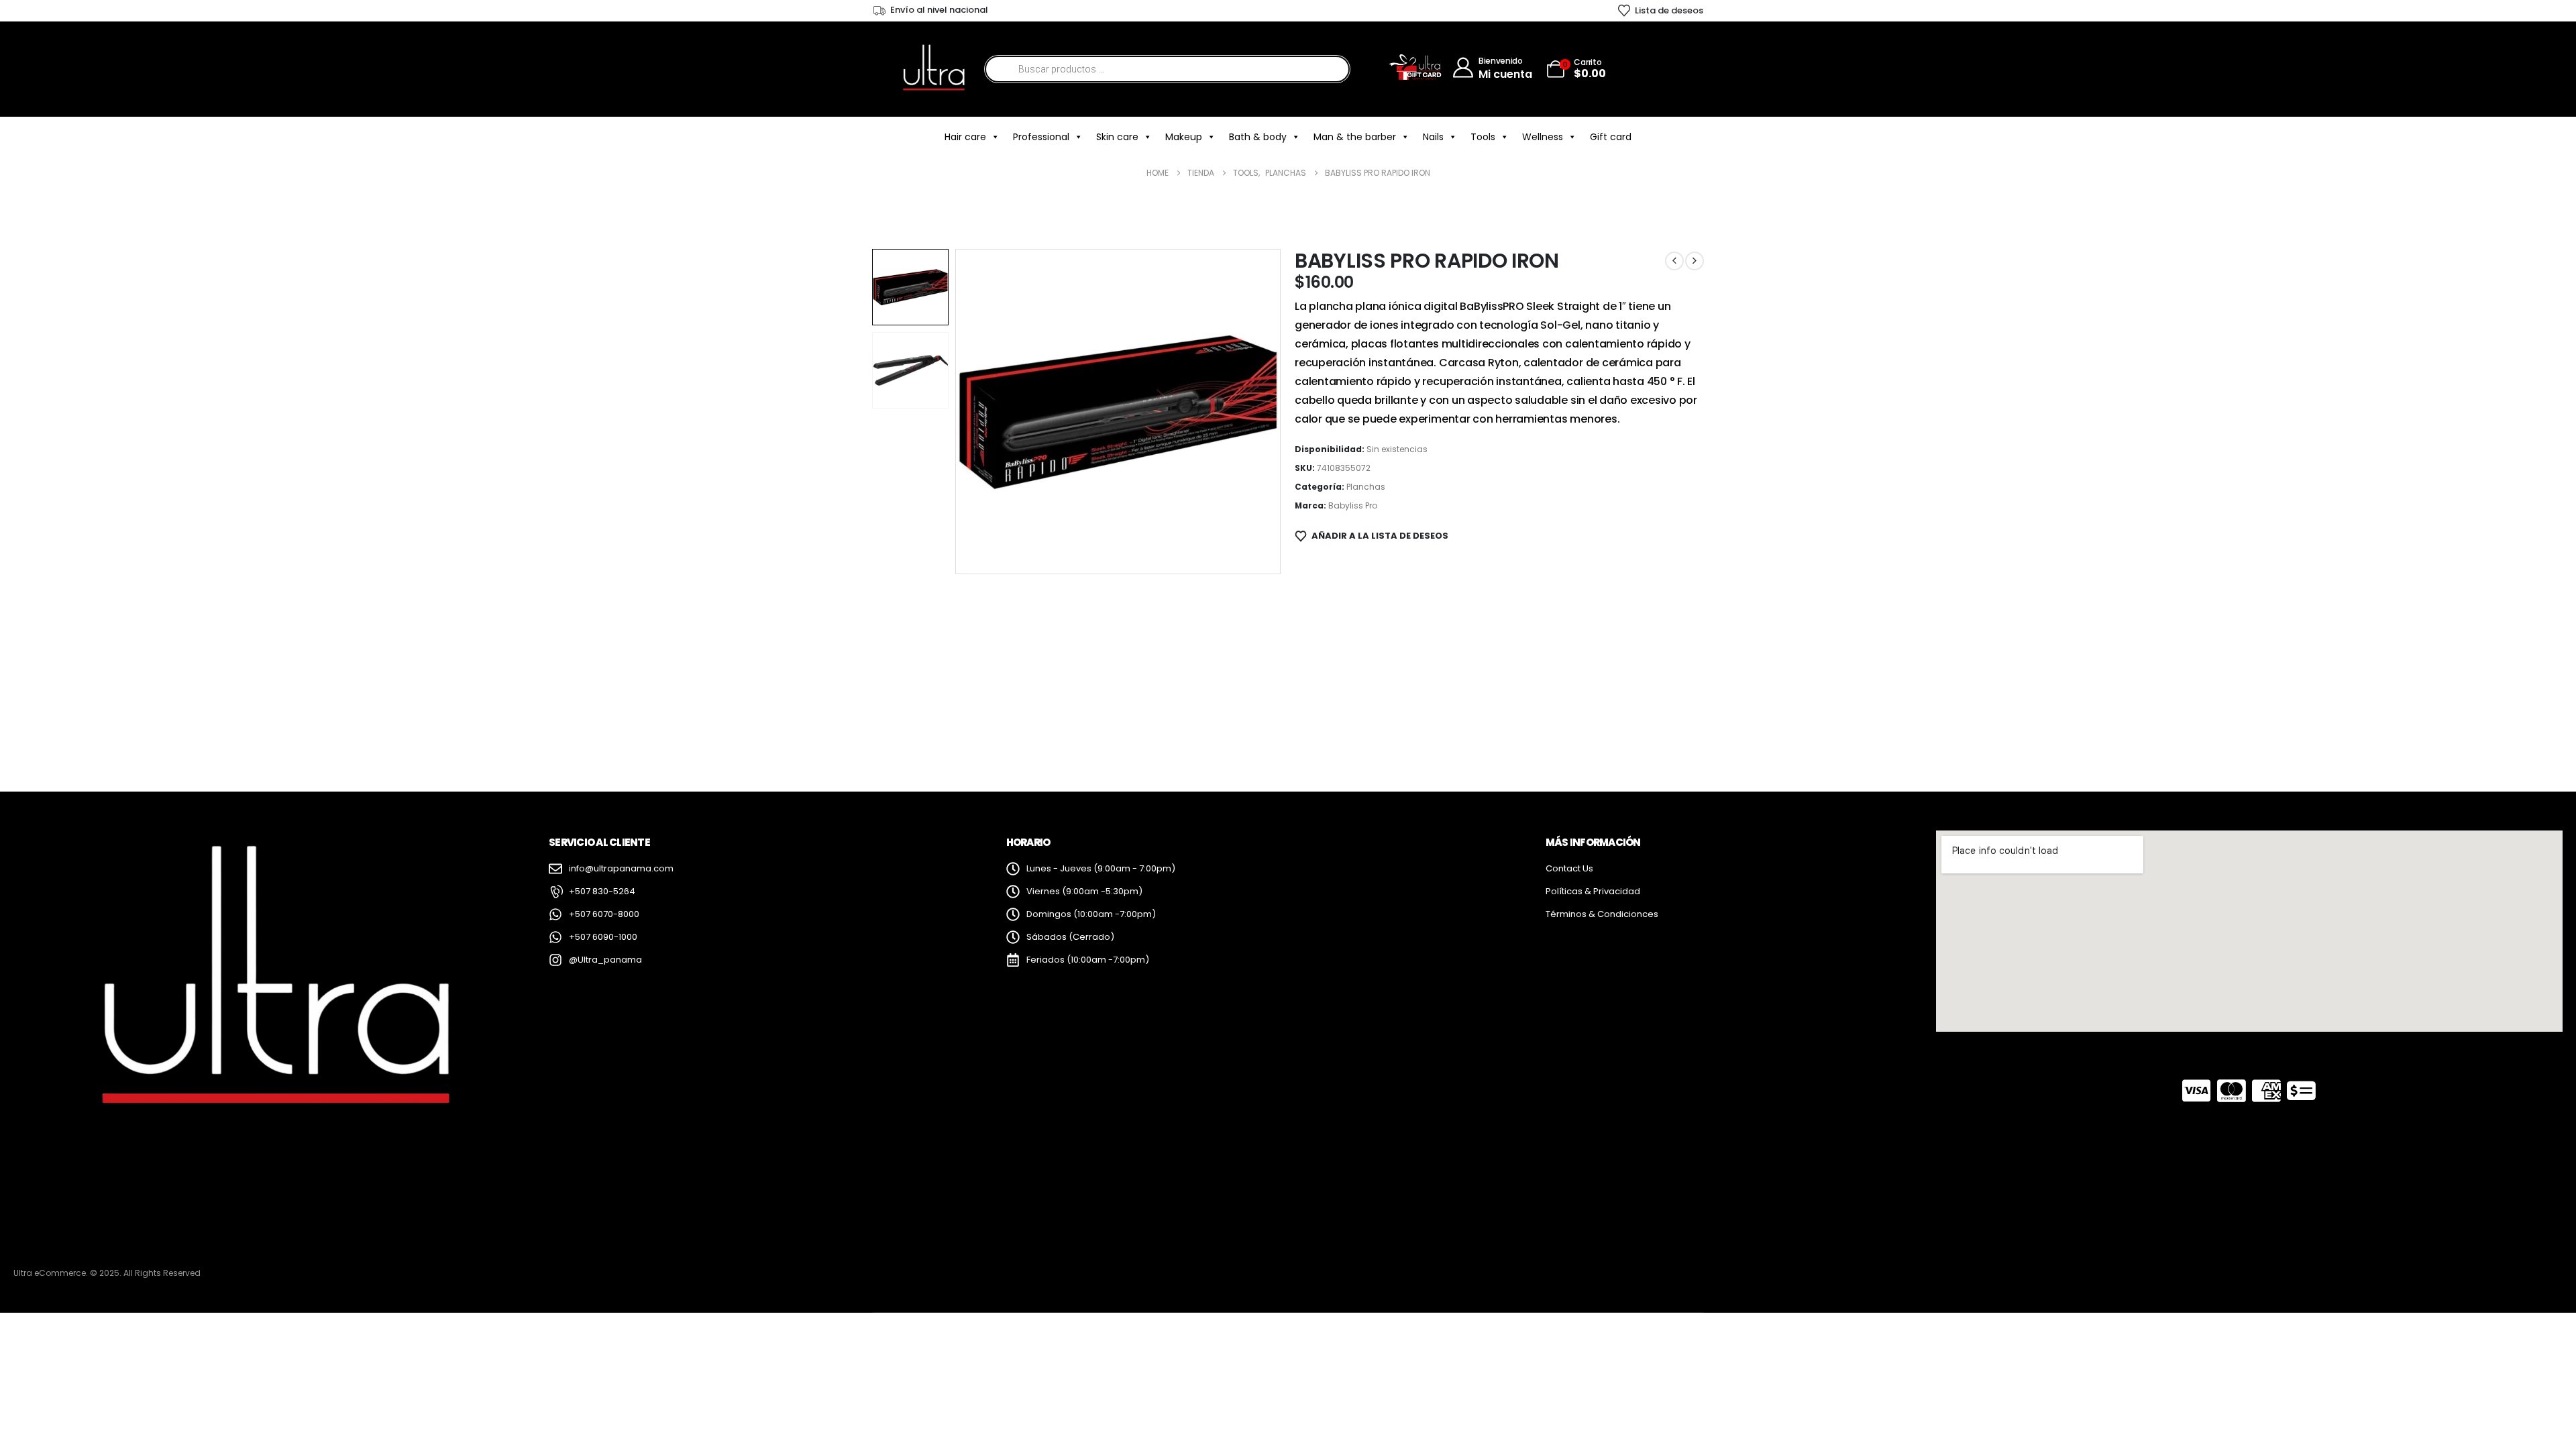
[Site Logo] (933, 69)
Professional (1041, 137)
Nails (1433, 137)
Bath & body (1258, 137)
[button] (2526, 1412)
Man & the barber (1355, 137)
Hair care (965, 137)
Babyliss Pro (1353, 505)
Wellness (1543, 137)
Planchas (1366, 487)
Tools (1483, 137)
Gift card (1611, 137)
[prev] (1674, 261)
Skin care (1117, 137)
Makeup (1184, 137)
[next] (1695, 261)
